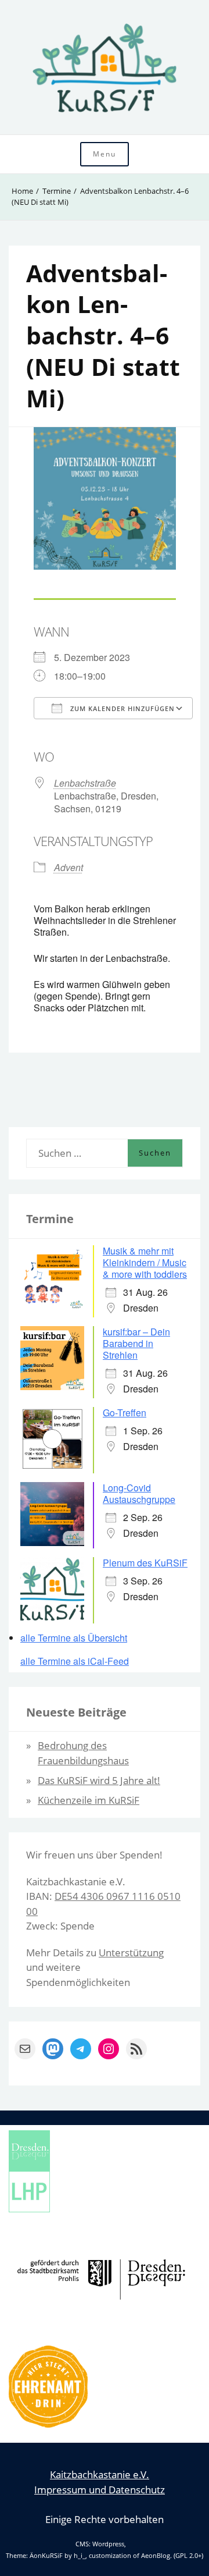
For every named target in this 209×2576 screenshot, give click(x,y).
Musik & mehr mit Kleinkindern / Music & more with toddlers (145, 1262)
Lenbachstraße (85, 783)
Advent (69, 867)
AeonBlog (156, 2556)
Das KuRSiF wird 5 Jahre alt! (99, 1780)
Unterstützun (129, 1953)
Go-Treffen (125, 1413)
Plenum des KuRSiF (145, 1563)
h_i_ (80, 2556)
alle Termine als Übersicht (74, 1638)
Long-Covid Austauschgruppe (139, 1493)
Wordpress (108, 2544)
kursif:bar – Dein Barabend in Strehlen (136, 1343)
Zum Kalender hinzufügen (121, 708)
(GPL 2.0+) (188, 2556)
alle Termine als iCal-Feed (75, 1661)
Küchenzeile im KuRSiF (89, 1800)
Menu (105, 154)
